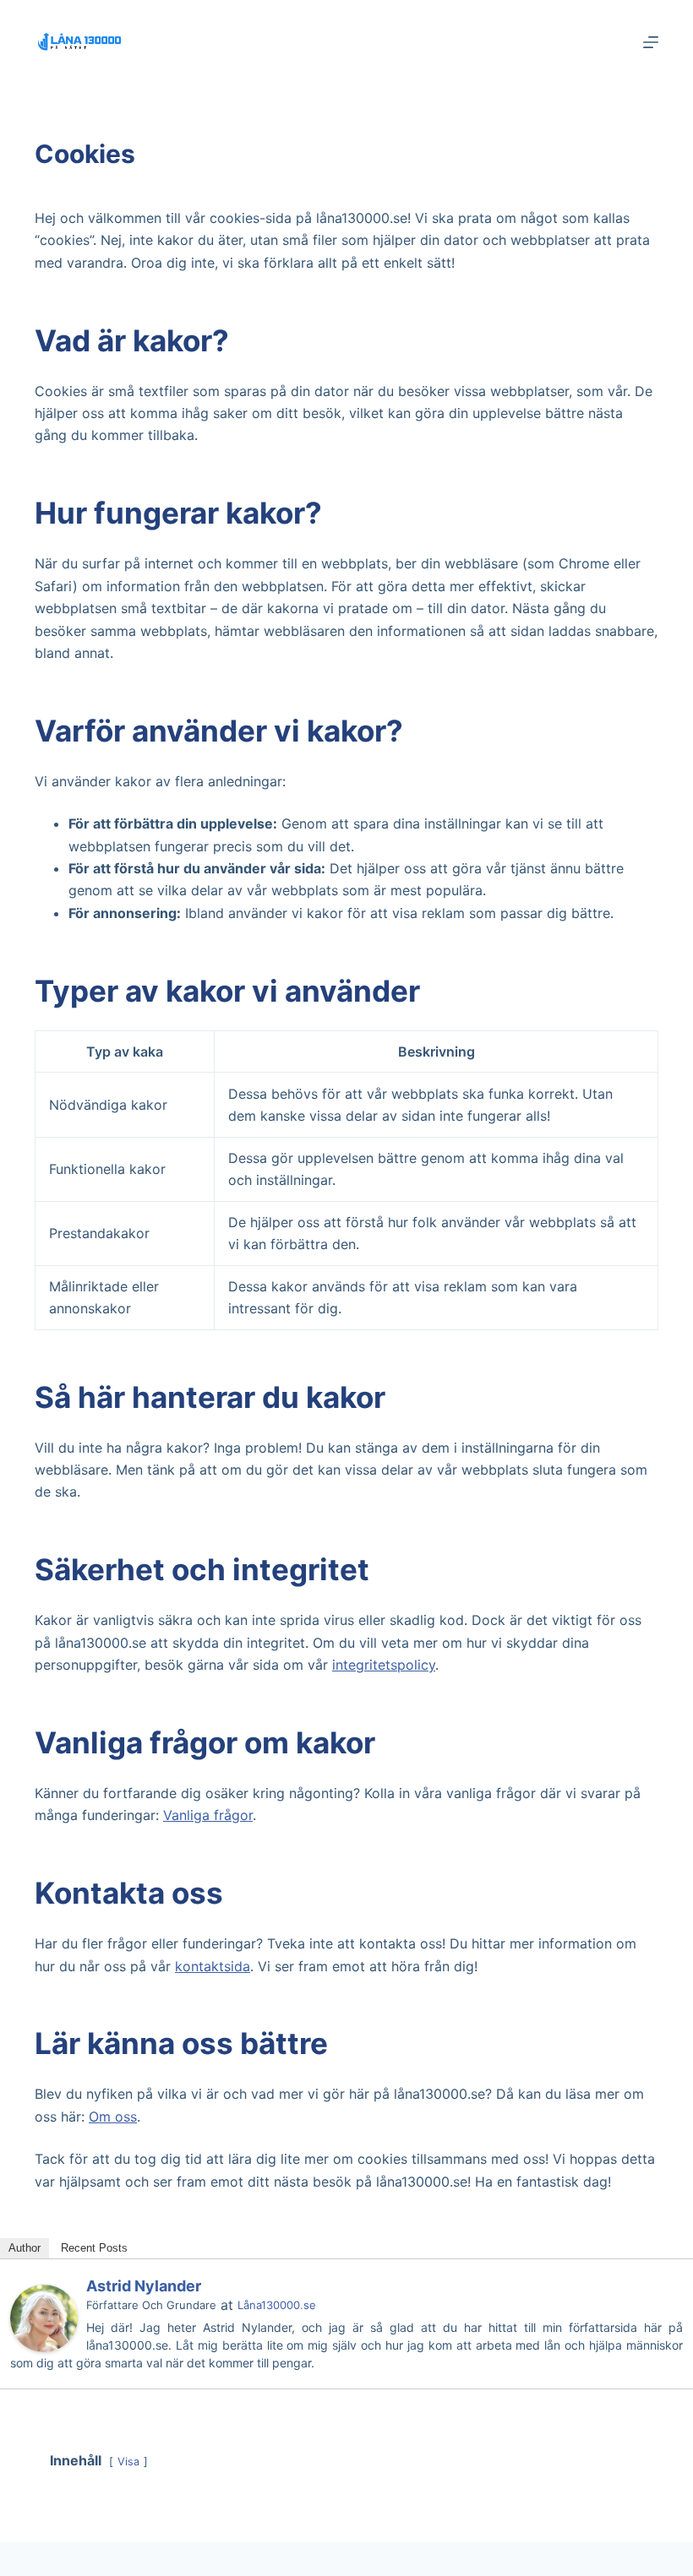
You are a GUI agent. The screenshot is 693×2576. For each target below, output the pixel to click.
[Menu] (651, 42)
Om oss (113, 2117)
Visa (128, 2462)
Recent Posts (94, 2248)
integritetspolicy (384, 1665)
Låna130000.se (277, 2305)
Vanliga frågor (208, 1815)
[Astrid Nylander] (44, 2317)
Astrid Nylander (144, 2286)
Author (25, 2248)
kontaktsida (213, 1966)
